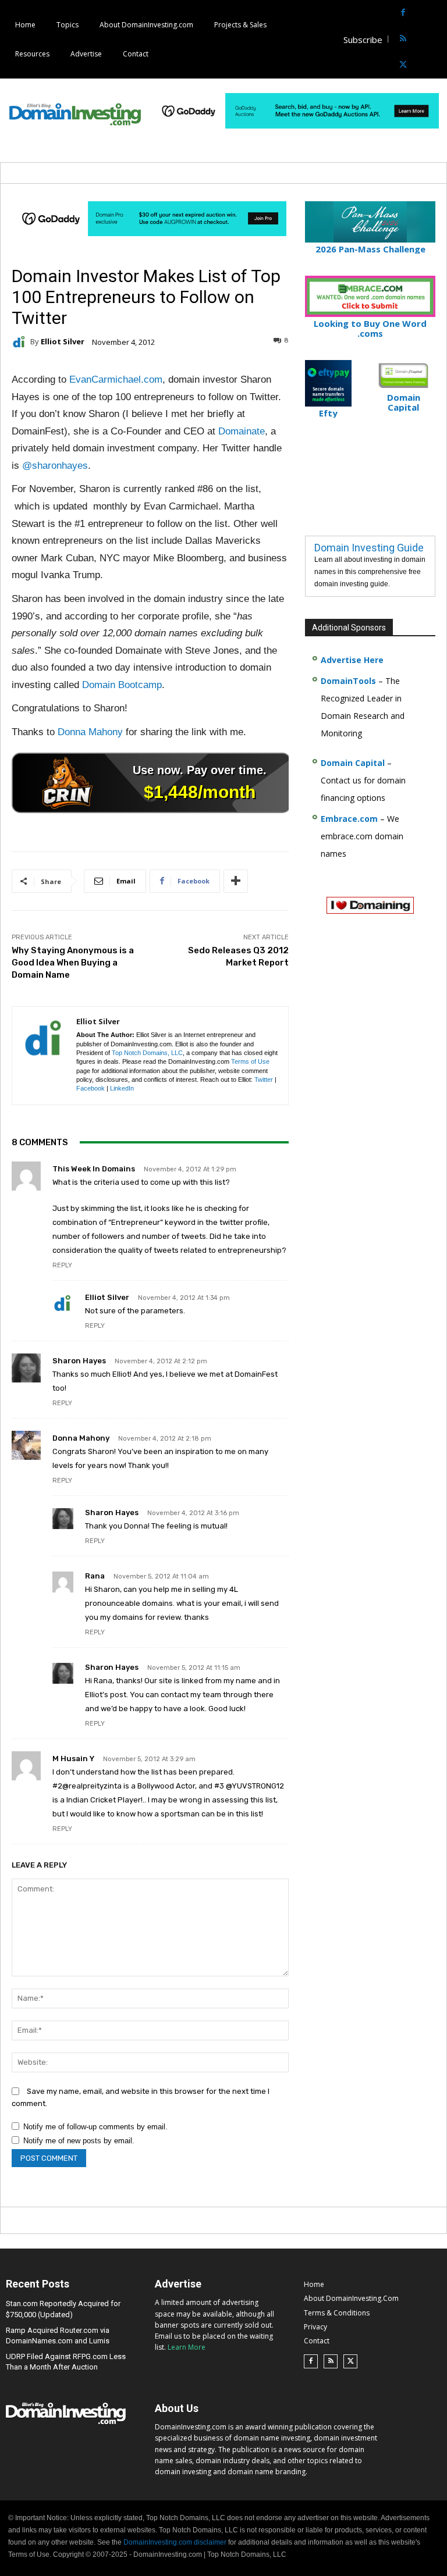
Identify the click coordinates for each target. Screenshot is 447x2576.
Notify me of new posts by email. (79, 2141)
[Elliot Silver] (21, 342)
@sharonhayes (55, 466)
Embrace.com (349, 819)
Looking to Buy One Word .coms (370, 328)
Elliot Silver (63, 342)
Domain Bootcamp (122, 685)
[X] (403, 65)
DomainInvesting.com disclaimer (175, 2542)
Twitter (264, 1079)
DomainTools (348, 681)
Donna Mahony (90, 732)
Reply (62, 1265)
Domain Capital (353, 763)
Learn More (187, 2347)
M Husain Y (73, 1759)
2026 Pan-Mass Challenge (370, 249)
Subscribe (363, 40)
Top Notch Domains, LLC (147, 1053)
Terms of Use (250, 1061)
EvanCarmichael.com (116, 380)
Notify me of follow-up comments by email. (95, 2127)
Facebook (91, 1088)
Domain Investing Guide (369, 548)
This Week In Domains (94, 1169)
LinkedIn (122, 1088)
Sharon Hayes (79, 1361)
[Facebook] (403, 13)
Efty (328, 413)
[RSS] (403, 39)
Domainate (242, 431)
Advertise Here (352, 660)
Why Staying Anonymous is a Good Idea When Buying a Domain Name (73, 963)
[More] (236, 881)
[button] (437, 39)
